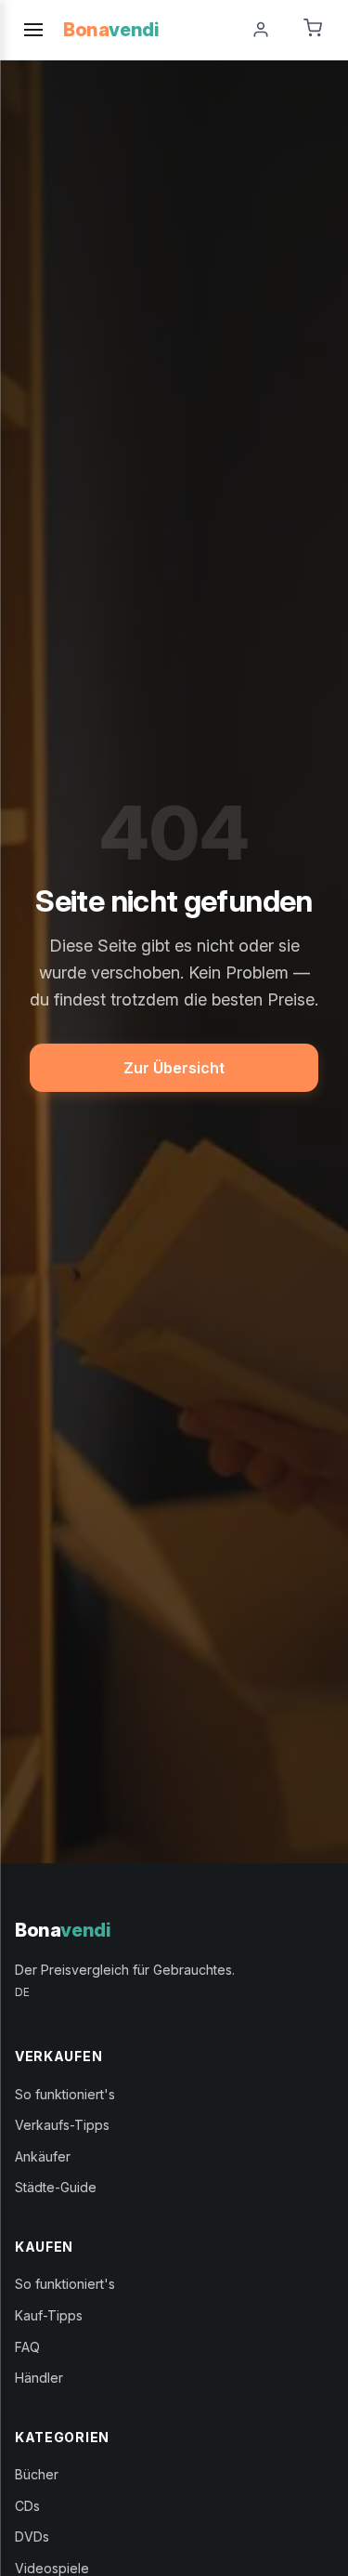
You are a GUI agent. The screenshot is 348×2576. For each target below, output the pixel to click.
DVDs (32, 2537)
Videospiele (52, 2568)
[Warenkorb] (313, 30)
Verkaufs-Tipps (62, 2125)
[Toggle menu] (33, 30)
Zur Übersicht (174, 1068)
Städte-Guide (56, 2187)
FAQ (27, 2347)
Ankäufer (43, 2156)
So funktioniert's (65, 2094)
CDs (27, 2506)
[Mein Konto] (261, 30)
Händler (39, 2378)
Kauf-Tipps (49, 2315)
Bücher (37, 2474)
